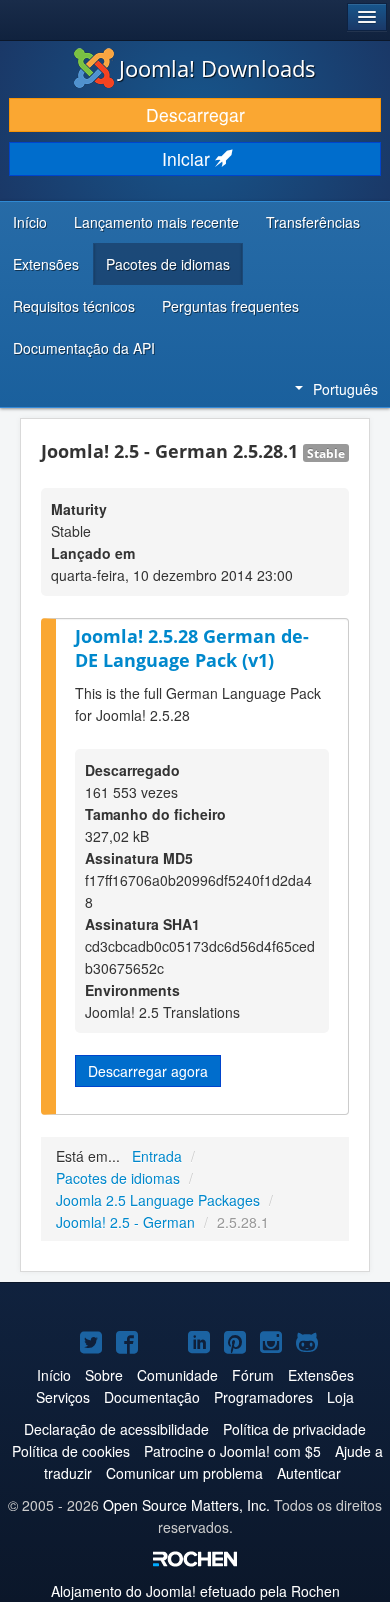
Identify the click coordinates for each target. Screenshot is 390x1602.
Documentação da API (84, 348)
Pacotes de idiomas (168, 264)
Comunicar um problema (184, 1473)
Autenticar (309, 1473)
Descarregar (195, 114)
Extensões (46, 264)
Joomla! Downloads (217, 68)
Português (345, 389)
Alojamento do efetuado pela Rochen (195, 1591)
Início (30, 222)
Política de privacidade (294, 1429)
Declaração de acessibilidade (116, 1429)
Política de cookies (71, 1451)
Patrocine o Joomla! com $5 (232, 1451)
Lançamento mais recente (156, 222)
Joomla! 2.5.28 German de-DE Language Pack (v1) (192, 648)
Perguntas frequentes (230, 306)
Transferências (313, 222)
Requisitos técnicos (74, 306)
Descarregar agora (148, 1071)
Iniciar (188, 158)
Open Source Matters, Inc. (186, 1505)
